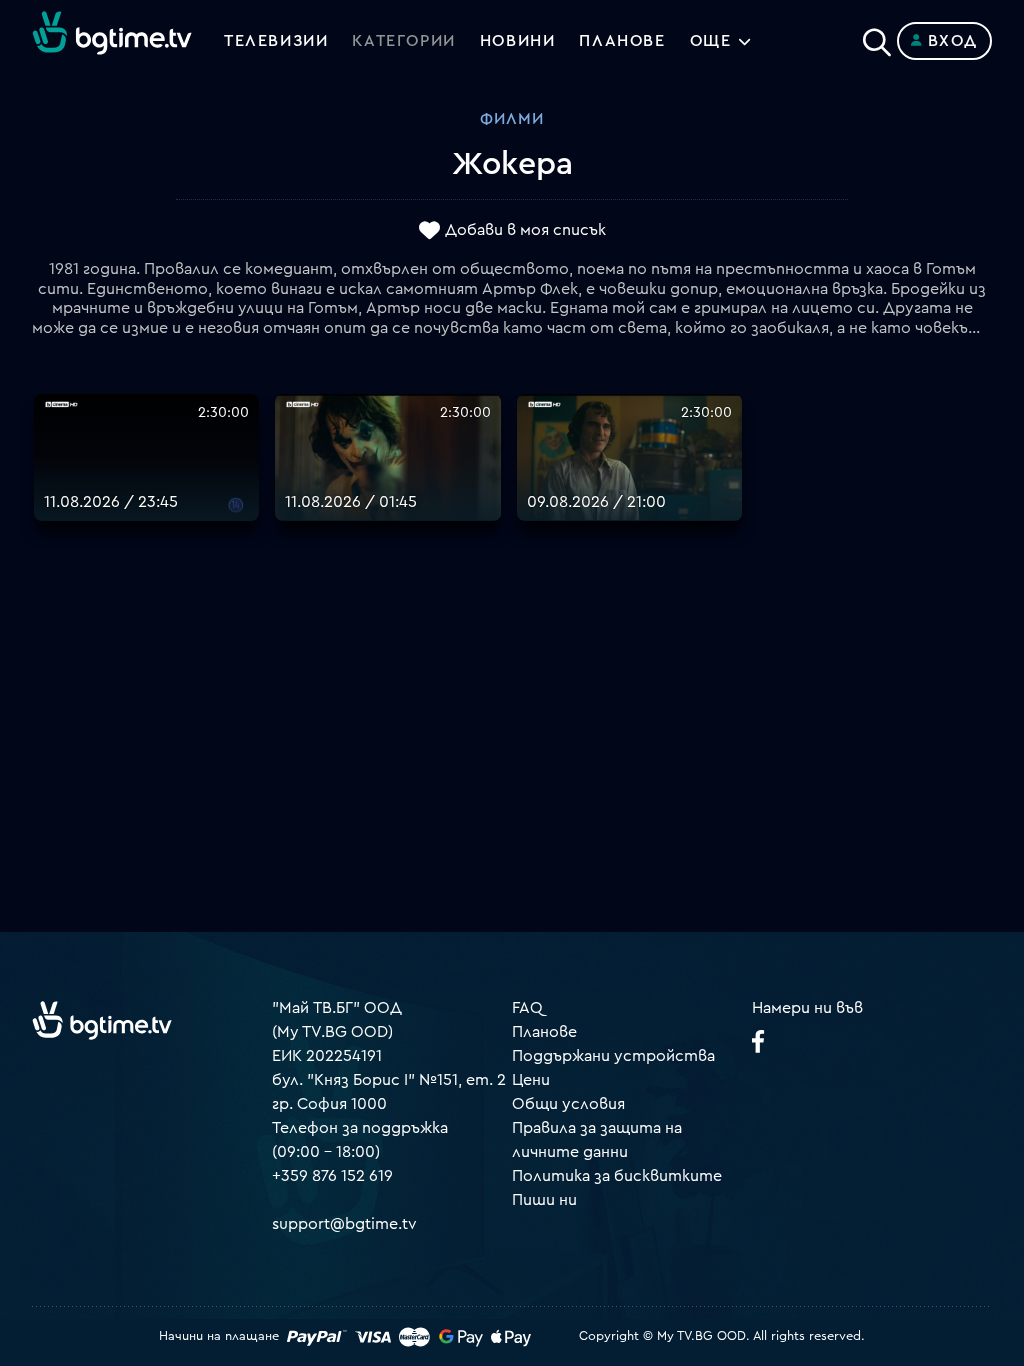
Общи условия (568, 1104)
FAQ (527, 1008)
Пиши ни (544, 1200)
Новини (518, 41)
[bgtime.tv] (102, 1020)
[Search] (877, 37)
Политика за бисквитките (617, 1176)
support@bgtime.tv (344, 1224)
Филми (512, 119)
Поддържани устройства (613, 1056)
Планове (544, 1032)
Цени (531, 1080)
